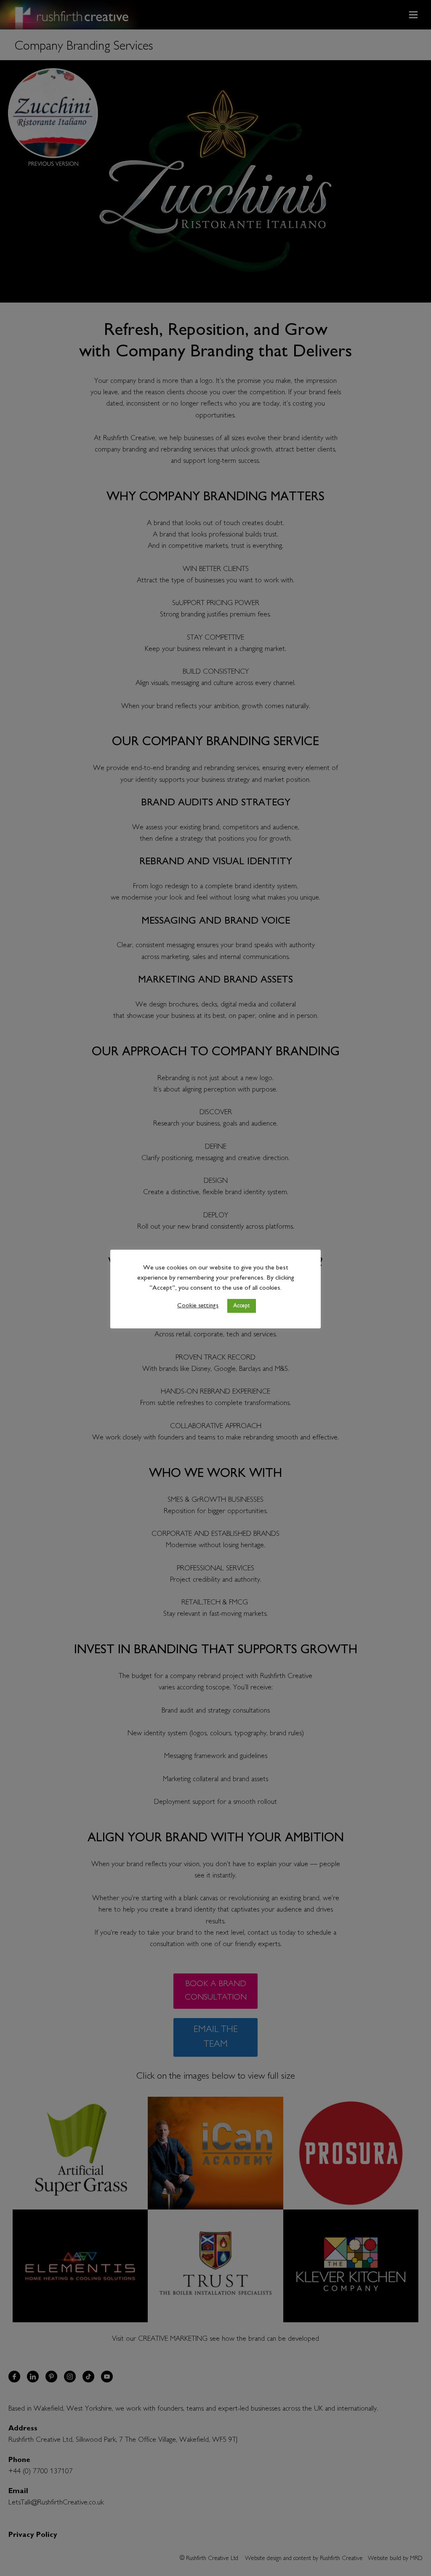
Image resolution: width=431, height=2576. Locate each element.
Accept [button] (242, 1306)
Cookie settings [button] (198, 1306)
